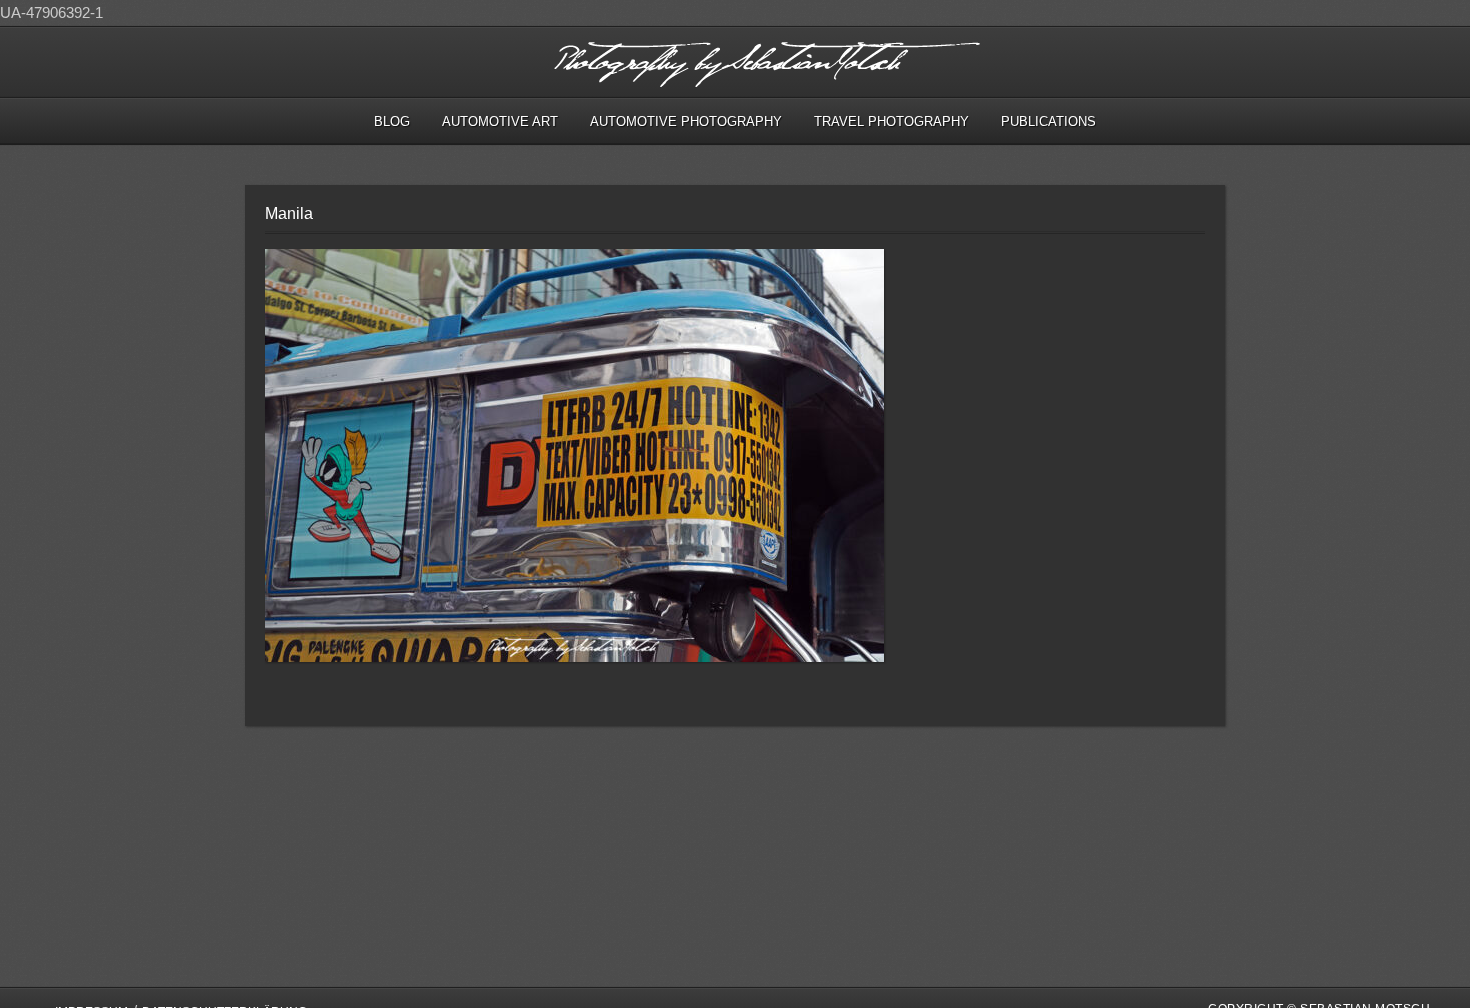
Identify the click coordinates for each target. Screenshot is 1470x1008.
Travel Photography (891, 121)
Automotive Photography (686, 121)
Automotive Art (500, 121)
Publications (1048, 121)
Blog (392, 121)
